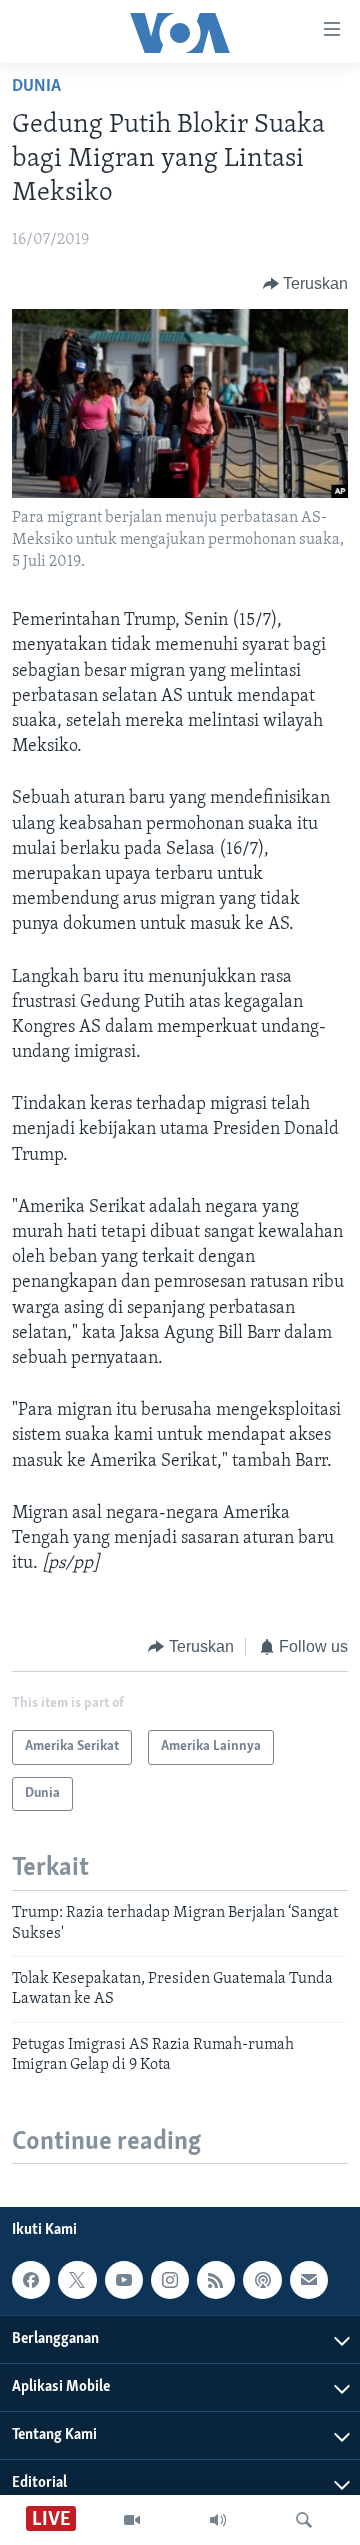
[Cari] (304, 2520)
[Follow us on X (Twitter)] (77, 2280)
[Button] (306, 284)
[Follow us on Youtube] (124, 2280)
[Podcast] (262, 2280)
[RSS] (216, 2280)
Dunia (36, 87)
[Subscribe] (309, 2280)
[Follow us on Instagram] (170, 2280)
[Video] (132, 2520)
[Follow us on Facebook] (31, 2280)
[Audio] (218, 2520)
